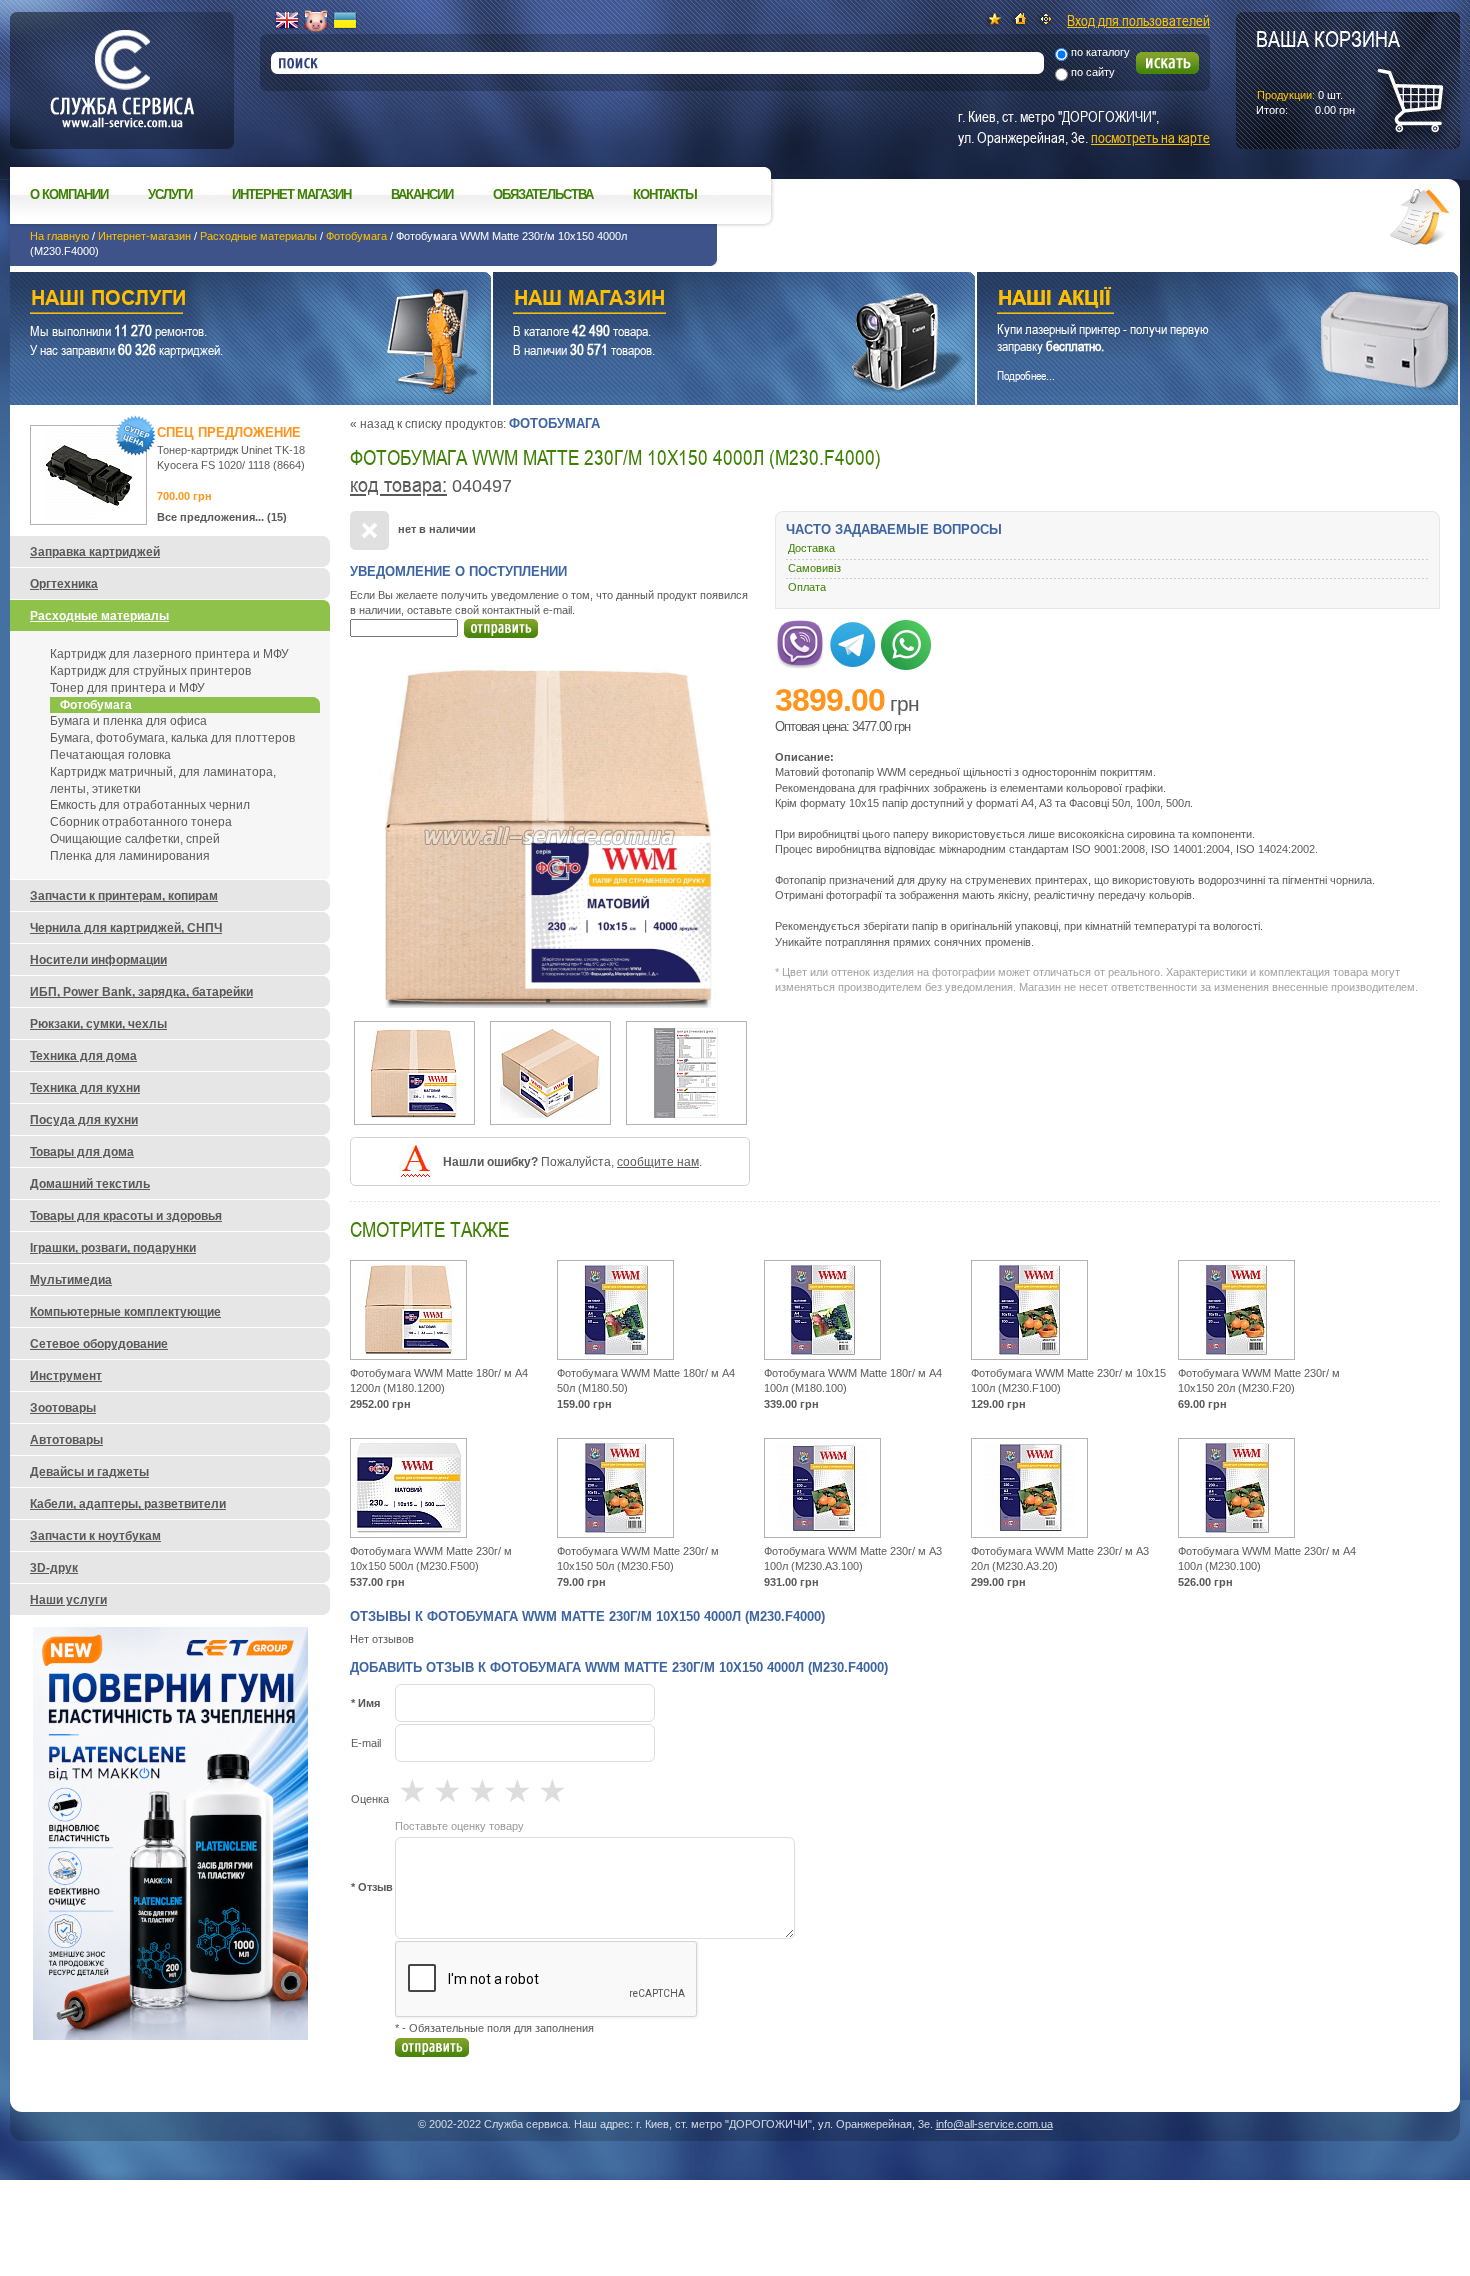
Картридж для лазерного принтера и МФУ (169, 654)
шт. (1328, 71)
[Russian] (316, 21)
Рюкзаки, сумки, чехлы (98, 1024)
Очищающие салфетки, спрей (135, 839)
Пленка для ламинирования (130, 856)
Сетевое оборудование (99, 1344)
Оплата (807, 587)
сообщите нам (658, 1162)
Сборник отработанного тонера (141, 822)
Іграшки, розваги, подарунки (113, 1248)
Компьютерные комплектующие (125, 1312)
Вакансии (422, 194)
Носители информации (98, 960)
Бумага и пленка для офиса (128, 721)
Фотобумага (356, 236)
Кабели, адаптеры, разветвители (128, 1504)
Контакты (665, 194)
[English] (287, 21)
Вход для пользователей (1138, 20)
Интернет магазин (291, 194)
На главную (59, 236)
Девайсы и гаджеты (89, 1472)
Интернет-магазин (144, 236)
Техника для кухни (85, 1088)
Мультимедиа (71, 1280)
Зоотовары (63, 1408)
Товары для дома (82, 1152)
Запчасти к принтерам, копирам (124, 896)
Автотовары (66, 1440)
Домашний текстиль (90, 1184)
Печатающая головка (110, 755)
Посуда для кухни (84, 1120)
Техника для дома (83, 1056)
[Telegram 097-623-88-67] (853, 641)
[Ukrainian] (345, 21)
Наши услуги (225, 300)
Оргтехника (64, 584)
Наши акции (1190, 300)
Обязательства (543, 194)
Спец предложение (229, 432)
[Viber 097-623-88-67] (800, 641)
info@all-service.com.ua (994, 2124)
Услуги (170, 194)
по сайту (1093, 72)
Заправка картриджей (95, 552)
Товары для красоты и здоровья (126, 1216)
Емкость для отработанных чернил (150, 805)
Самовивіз (814, 568)
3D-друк (54, 1568)
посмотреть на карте (1150, 137)
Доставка (811, 548)
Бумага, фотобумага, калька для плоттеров (172, 738)
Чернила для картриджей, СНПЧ (126, 928)
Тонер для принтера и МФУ (127, 688)
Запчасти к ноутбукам (95, 1536)
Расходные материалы (258, 236)
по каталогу (1100, 52)
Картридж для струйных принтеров (150, 671)
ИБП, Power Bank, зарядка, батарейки (141, 992)
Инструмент (66, 1376)
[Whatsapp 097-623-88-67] (906, 641)
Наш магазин (698, 300)
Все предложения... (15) (222, 517)
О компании (69, 194)
